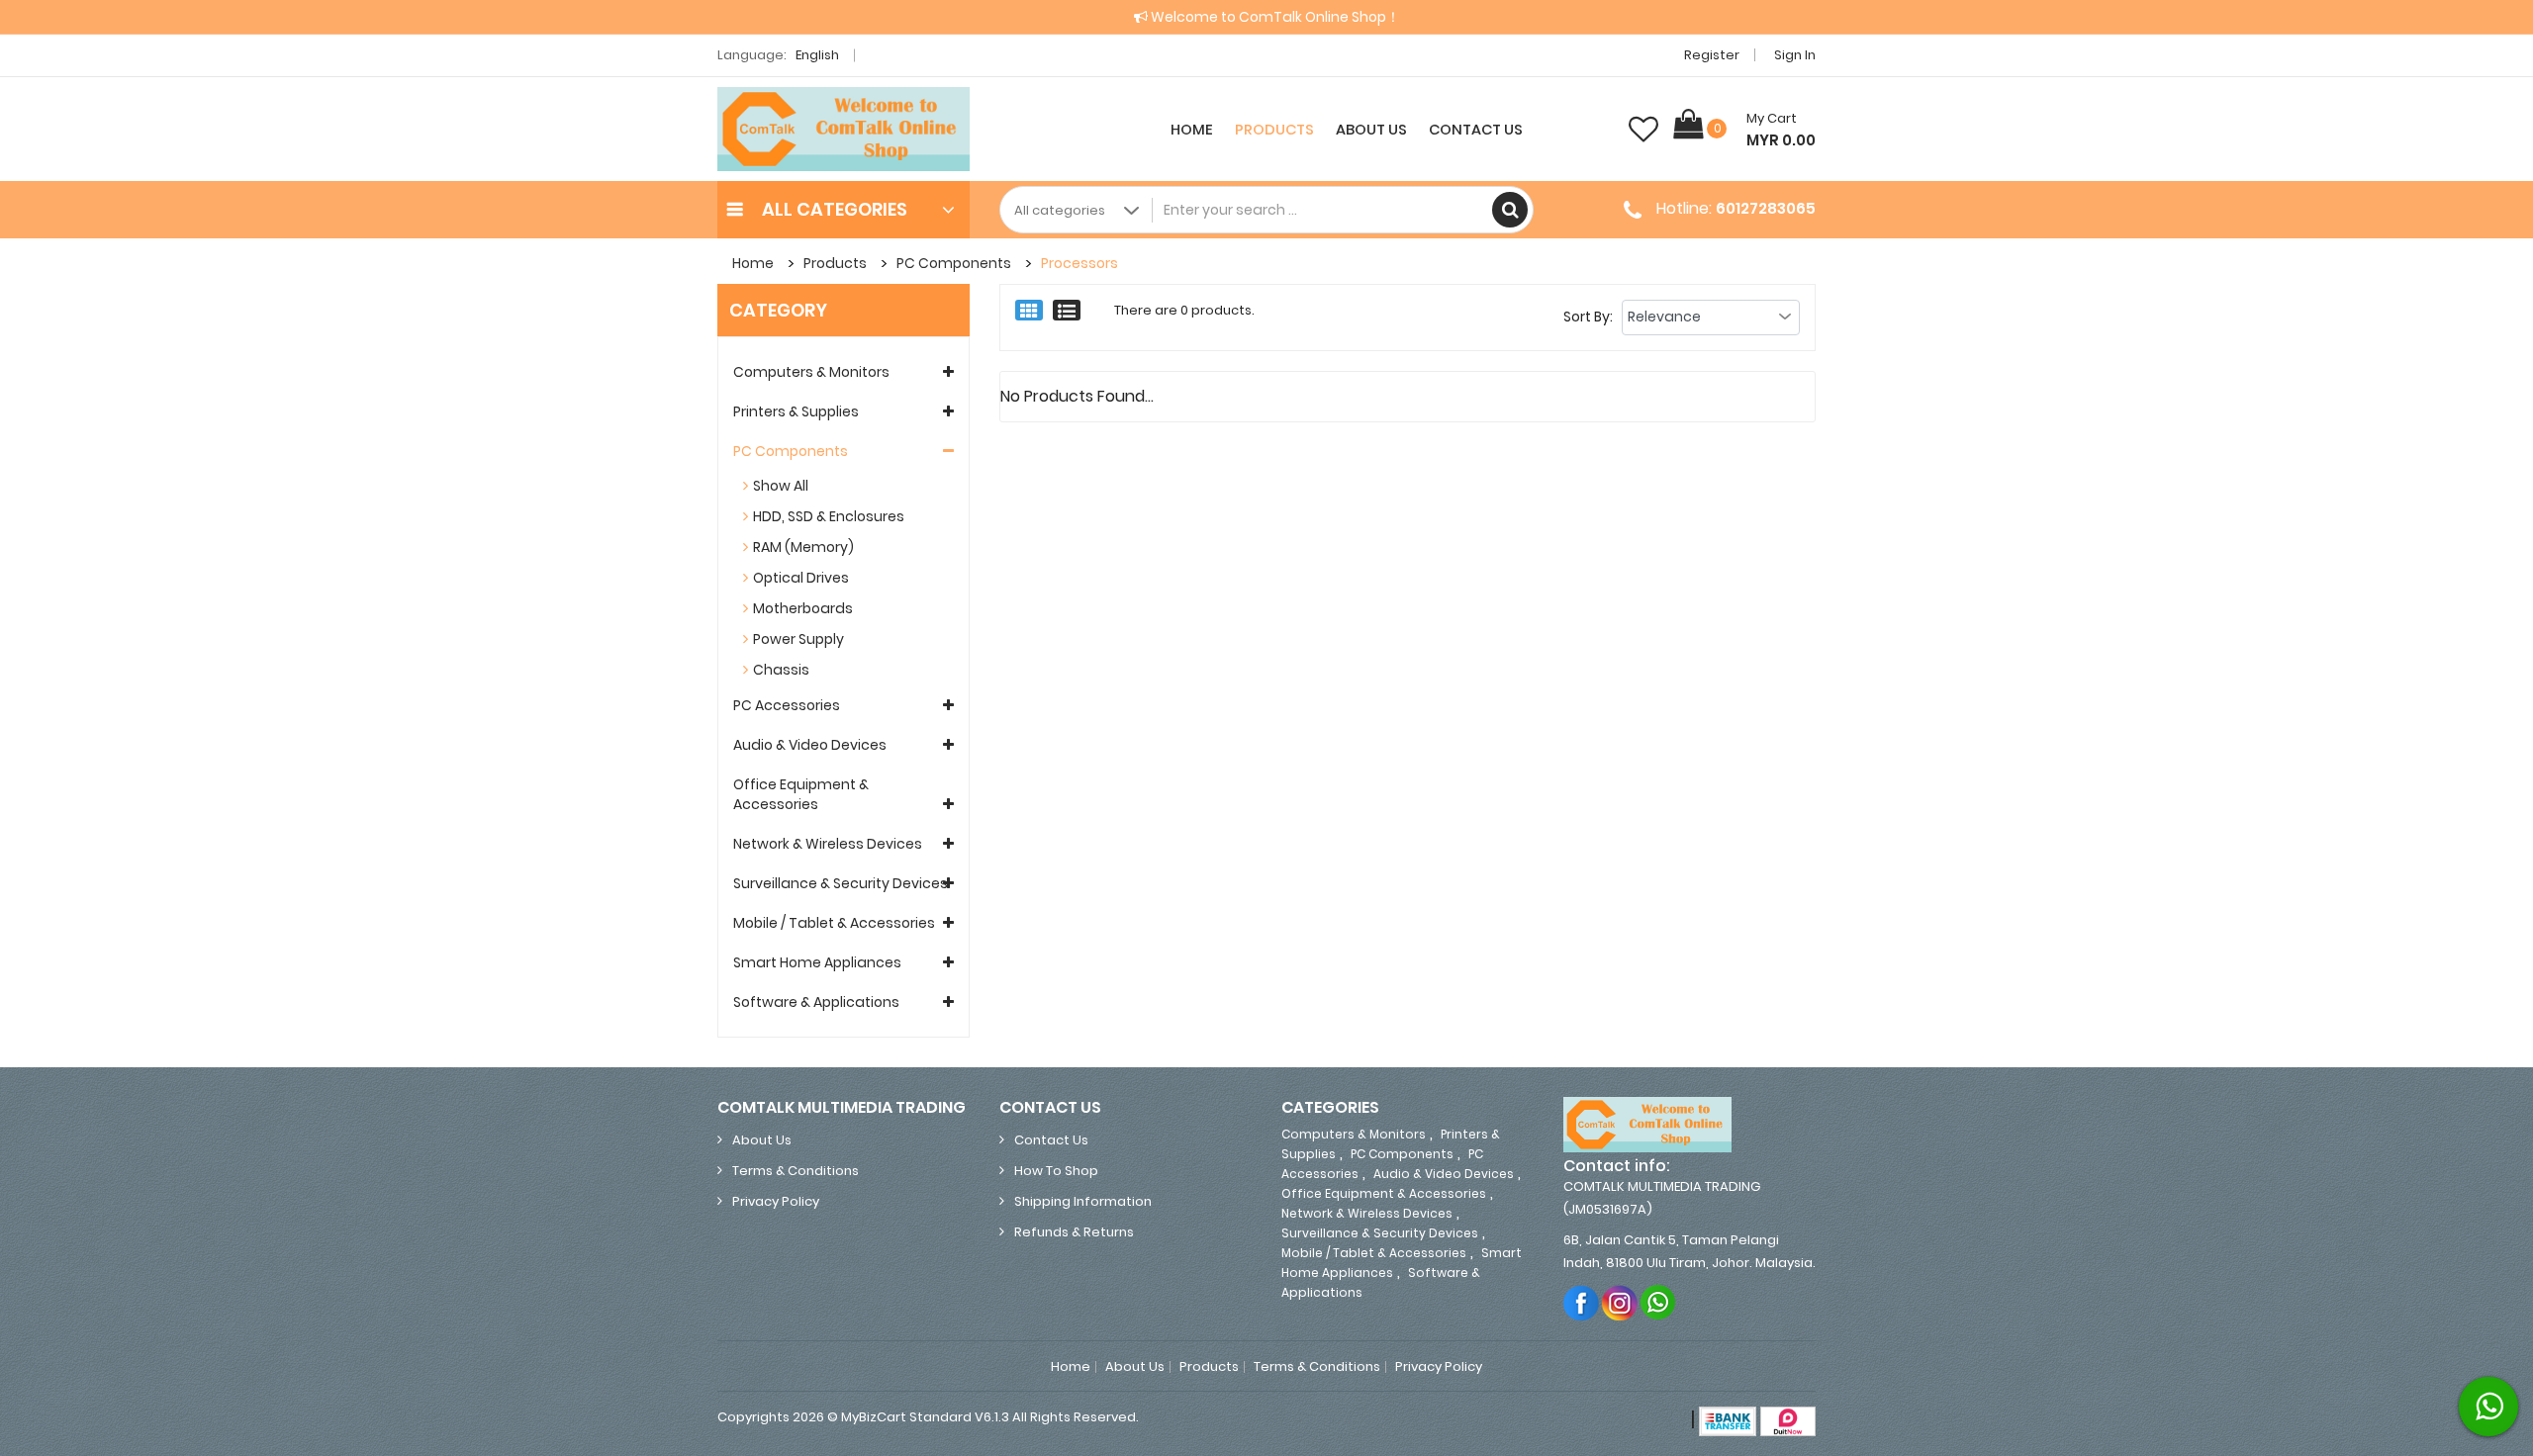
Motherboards (803, 608)
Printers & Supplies (796, 411)
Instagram (1620, 1302)
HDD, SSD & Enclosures (829, 516)
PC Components (954, 263)
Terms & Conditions (796, 1171)
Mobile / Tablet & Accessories (834, 923)
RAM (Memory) (803, 547)
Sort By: (1588, 317)
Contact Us (1476, 130)
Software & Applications (816, 1002)
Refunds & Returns (1074, 1232)
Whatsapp (1659, 1302)
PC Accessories (787, 705)
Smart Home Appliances (817, 962)
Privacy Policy (776, 1201)
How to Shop (1056, 1171)
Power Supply (798, 639)
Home (1192, 130)
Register (1712, 55)
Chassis (781, 670)
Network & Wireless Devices (828, 844)
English (819, 55)
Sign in (1795, 55)
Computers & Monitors (811, 372)
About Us (1371, 130)
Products (1274, 130)
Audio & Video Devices (810, 745)
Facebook (1582, 1302)
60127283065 (1766, 208)
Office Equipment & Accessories (801, 794)
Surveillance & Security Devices (841, 883)
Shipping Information (1083, 1201)
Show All (781, 486)
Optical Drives (801, 578)
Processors (1079, 263)
